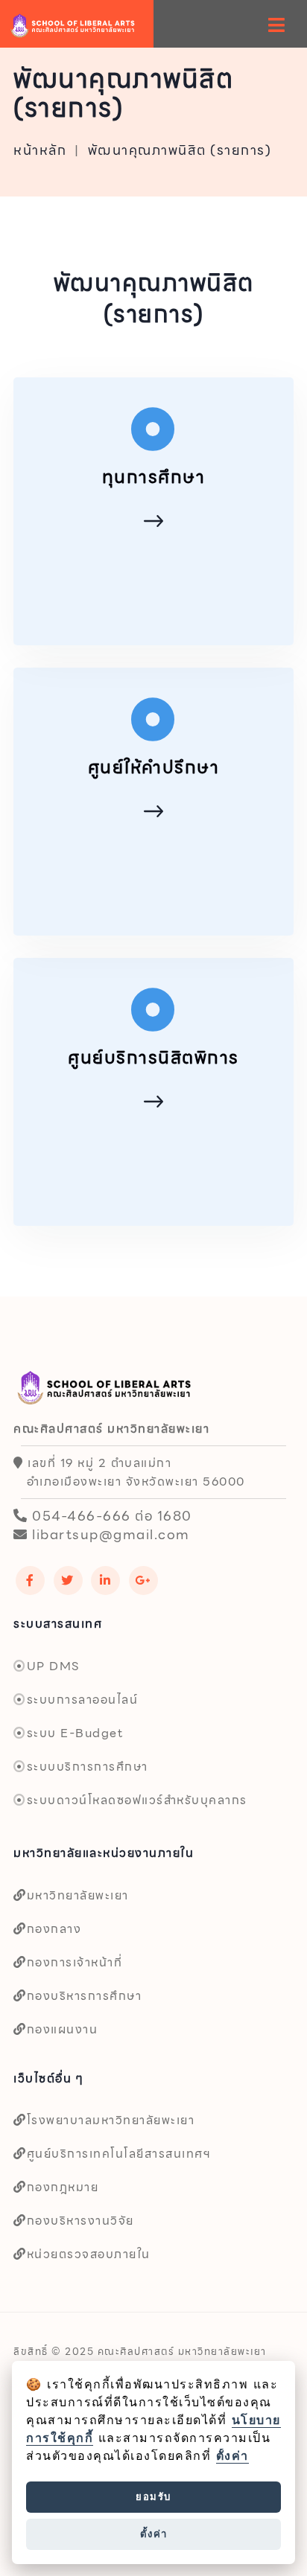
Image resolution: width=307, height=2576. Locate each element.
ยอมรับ (153, 2496)
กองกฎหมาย (63, 2187)
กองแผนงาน (62, 2029)
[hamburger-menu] (277, 25)
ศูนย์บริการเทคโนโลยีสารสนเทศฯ (119, 2154)
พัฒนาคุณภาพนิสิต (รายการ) (180, 150)
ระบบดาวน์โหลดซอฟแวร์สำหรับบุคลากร (137, 1800)
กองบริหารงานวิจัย (80, 2221)
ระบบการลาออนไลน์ (82, 1700)
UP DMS (53, 1666)
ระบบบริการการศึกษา (88, 1767)
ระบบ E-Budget (75, 1733)
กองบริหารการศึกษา (84, 1996)
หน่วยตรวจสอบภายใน (89, 2254)
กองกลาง (54, 1929)
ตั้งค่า (232, 2456)
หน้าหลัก (40, 150)
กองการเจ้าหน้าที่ (75, 1962)
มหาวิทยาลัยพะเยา (78, 1895)
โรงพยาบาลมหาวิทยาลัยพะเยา (111, 2120)
